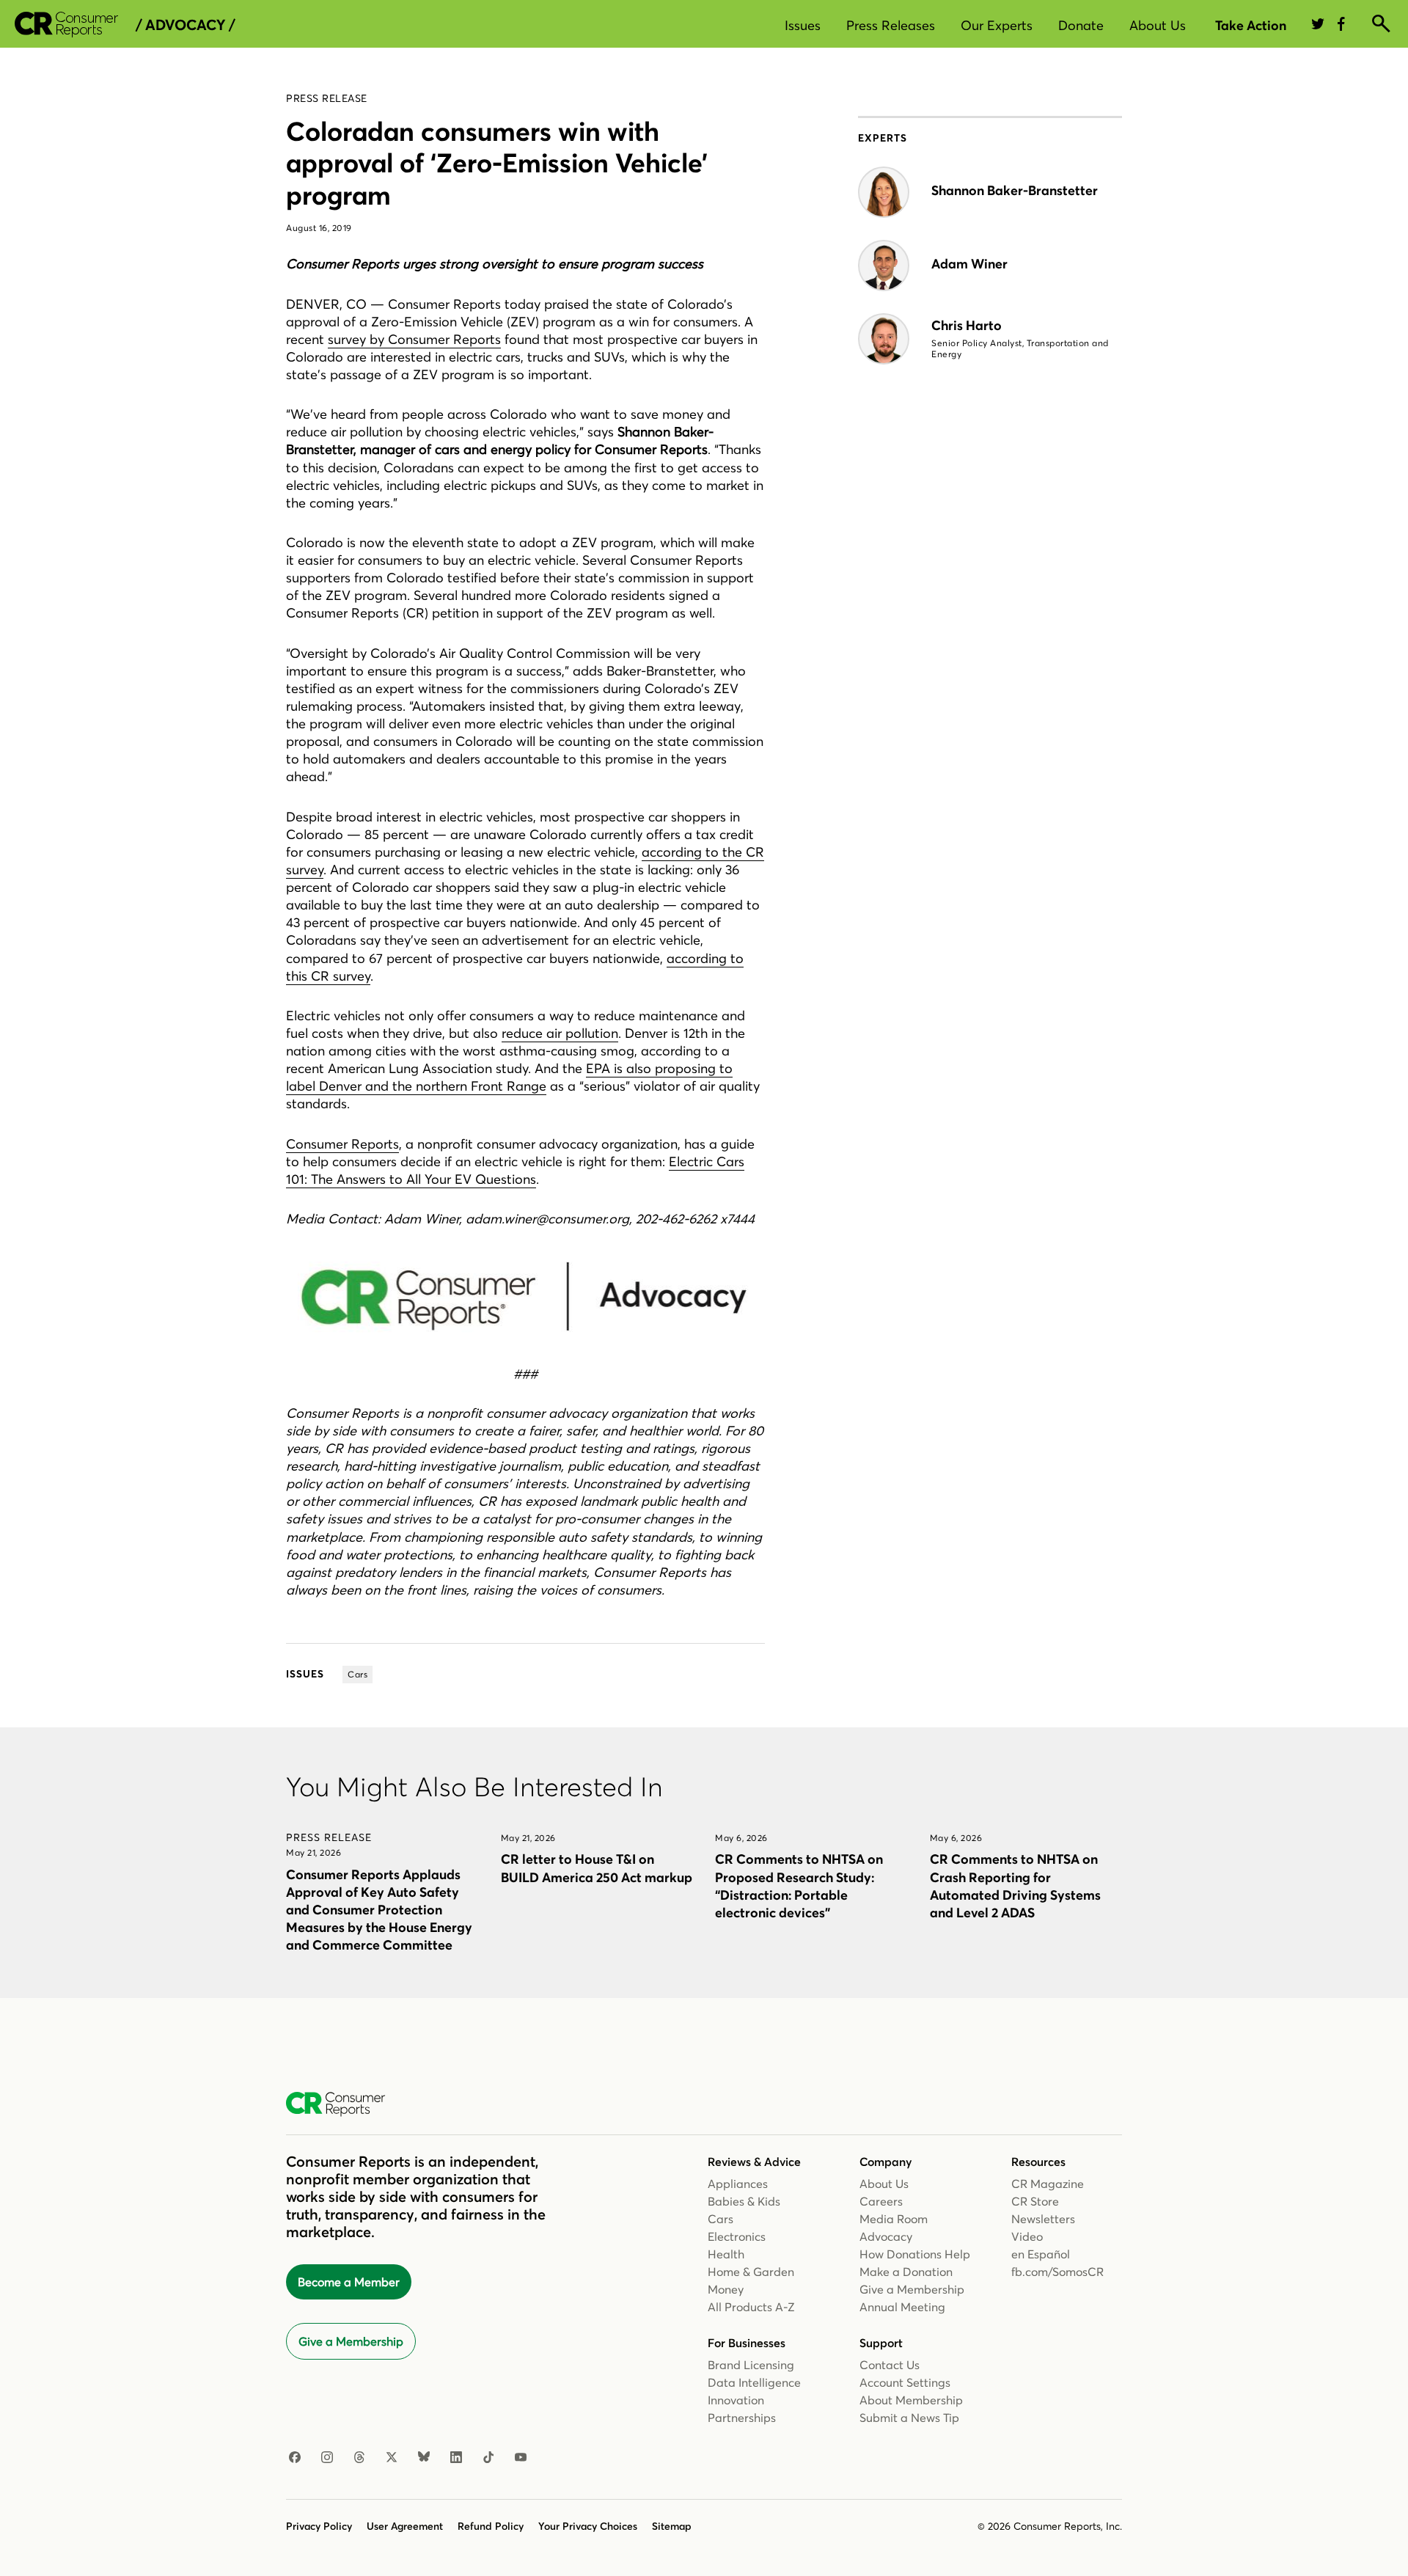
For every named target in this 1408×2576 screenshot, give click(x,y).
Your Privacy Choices (588, 2526)
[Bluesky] (424, 2458)
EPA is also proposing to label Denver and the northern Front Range (509, 1077)
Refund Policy (491, 2526)
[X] (392, 2458)
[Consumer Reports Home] (343, 2104)
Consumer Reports (342, 1144)
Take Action (1251, 25)
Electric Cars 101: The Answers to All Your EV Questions (515, 1170)
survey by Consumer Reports (414, 339)
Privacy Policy (319, 2526)
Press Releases (891, 25)
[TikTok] (488, 2458)
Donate (1081, 25)
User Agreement (405, 2526)
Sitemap (672, 2526)
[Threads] (359, 2458)
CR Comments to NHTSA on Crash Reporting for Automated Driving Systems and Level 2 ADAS (1015, 1885)
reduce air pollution (560, 1033)
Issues (803, 25)
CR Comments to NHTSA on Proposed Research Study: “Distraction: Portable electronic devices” (799, 1885)
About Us (1158, 25)
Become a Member (349, 2282)
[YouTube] (521, 2458)
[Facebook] (295, 2458)
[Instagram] (327, 2458)
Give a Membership (351, 2341)
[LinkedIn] (456, 2458)
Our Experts (997, 25)
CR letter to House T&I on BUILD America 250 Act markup (597, 1868)
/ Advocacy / (185, 25)
